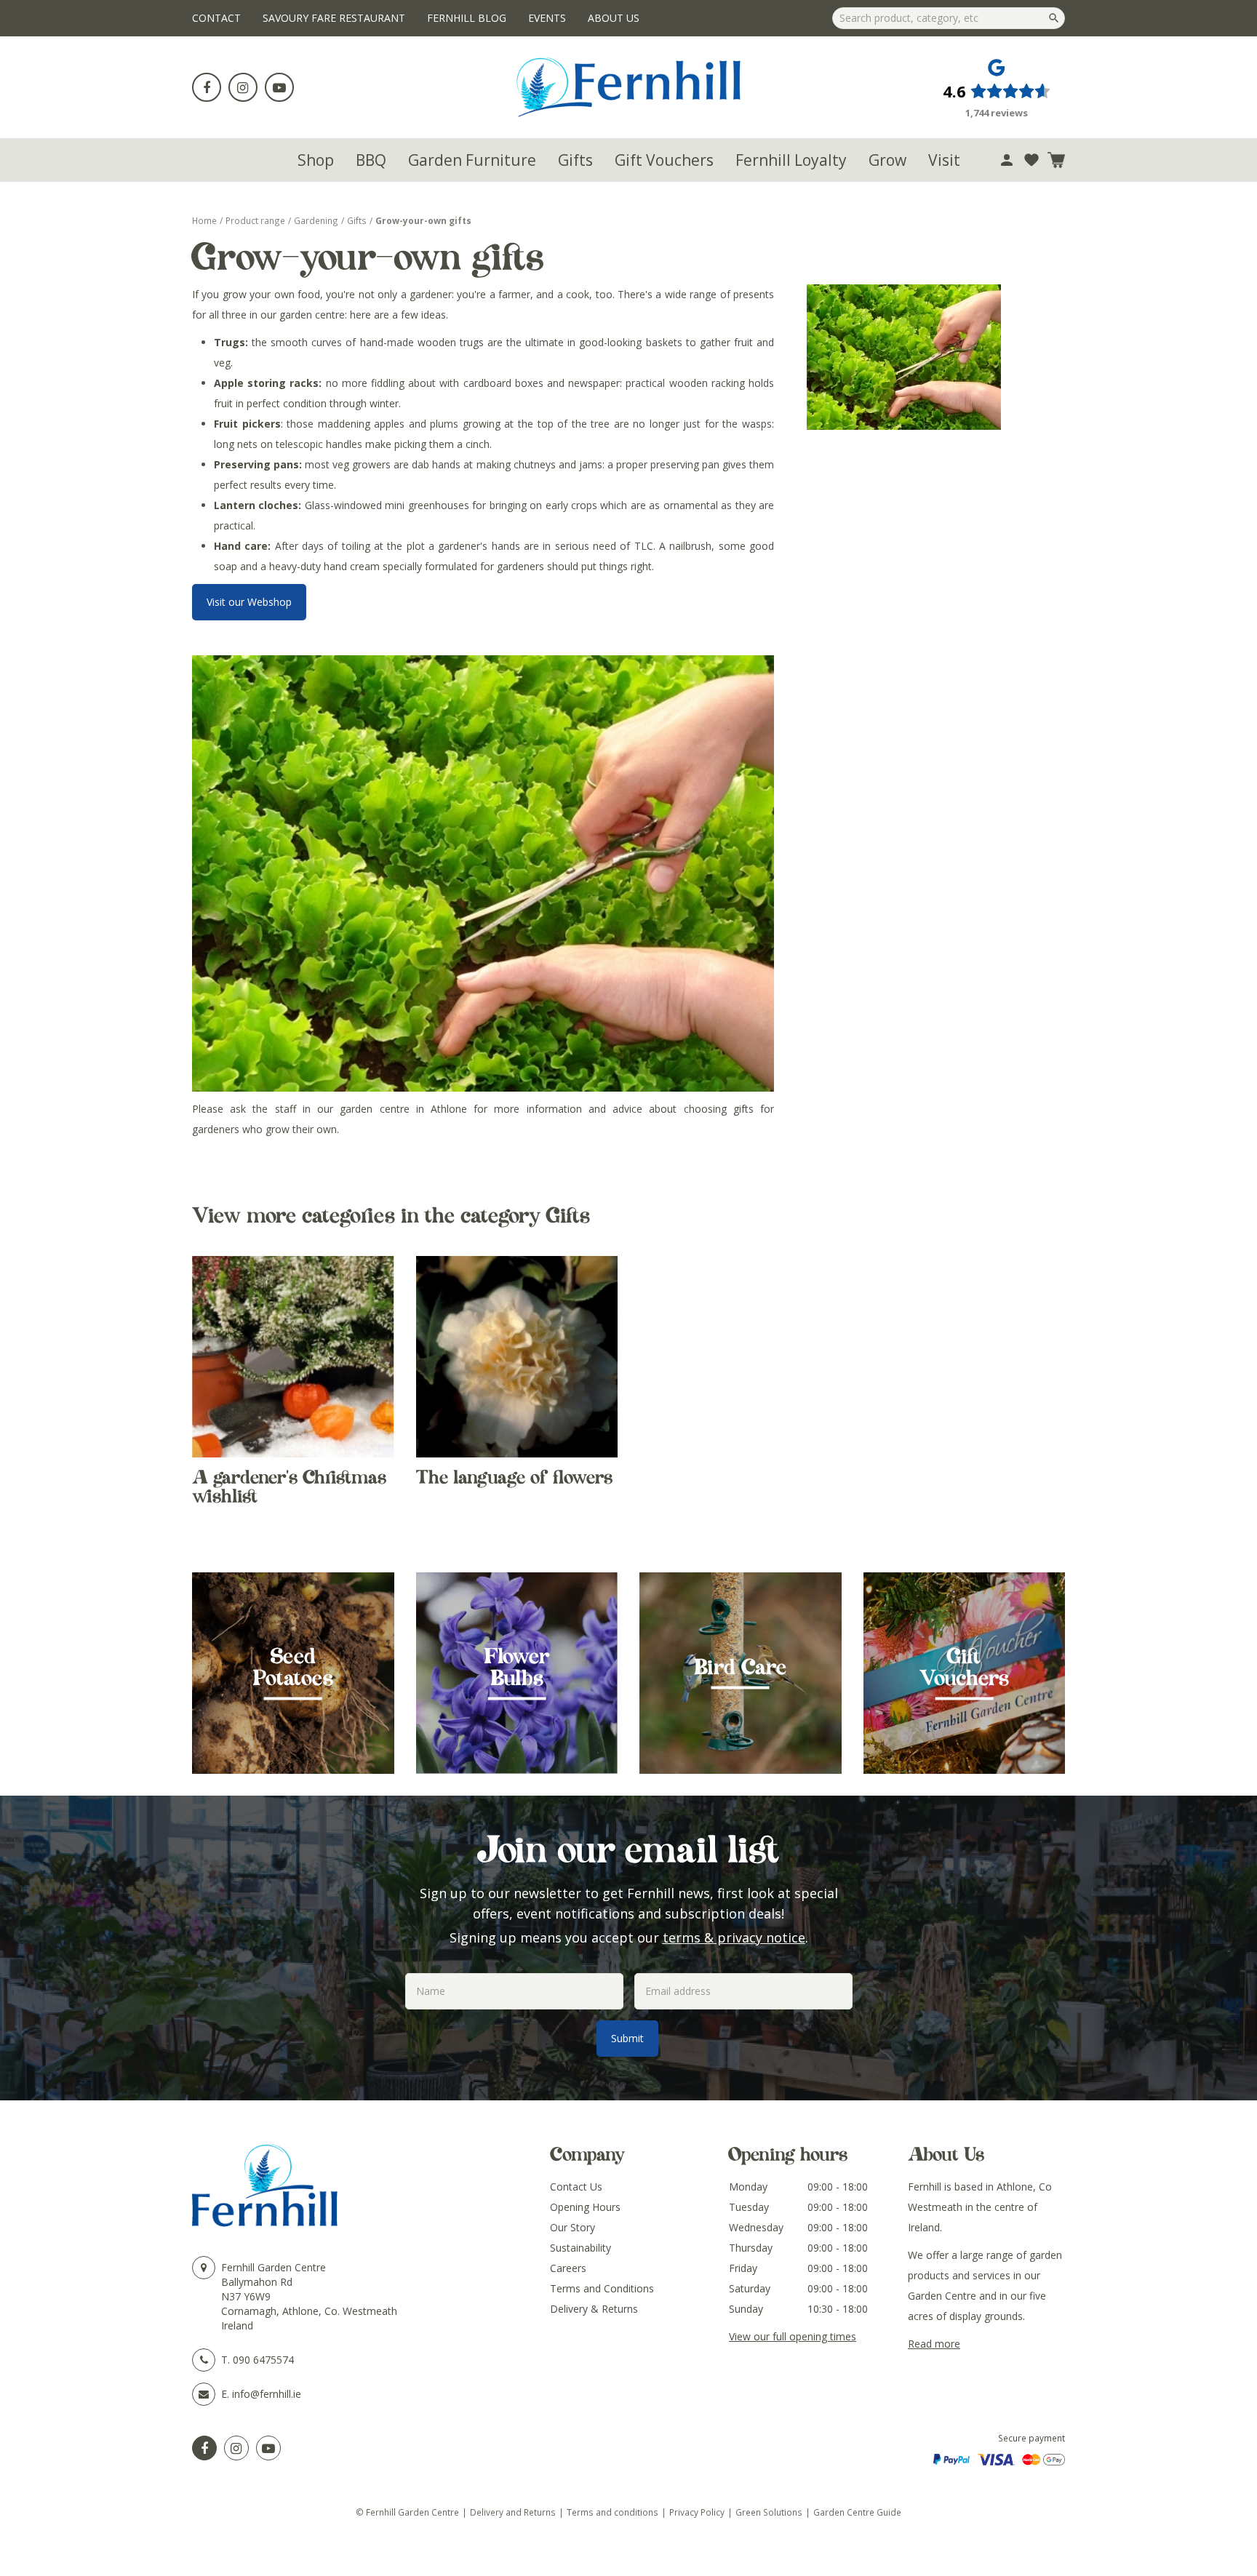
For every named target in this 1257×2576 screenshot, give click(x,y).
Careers (568, 2268)
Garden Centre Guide (857, 2512)
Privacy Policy (697, 2512)
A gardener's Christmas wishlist (289, 1487)
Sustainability (580, 2248)
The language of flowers (514, 1477)
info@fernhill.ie (267, 2394)
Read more (934, 2344)
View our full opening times (793, 2336)
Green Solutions (769, 2512)
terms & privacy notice (734, 1937)
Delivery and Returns (513, 2512)
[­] (207, 87)
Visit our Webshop (249, 602)
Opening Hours (585, 2207)
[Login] (1007, 160)
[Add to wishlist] (1031, 160)
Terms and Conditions (602, 2288)
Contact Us (576, 2187)
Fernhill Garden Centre (274, 2267)
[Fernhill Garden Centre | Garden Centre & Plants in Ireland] (629, 87)
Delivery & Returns (594, 2309)
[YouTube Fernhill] (268, 2448)
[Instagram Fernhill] (236, 2448)
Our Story (572, 2227)
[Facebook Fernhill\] (204, 2448)
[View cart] (1056, 160)
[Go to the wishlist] (1031, 160)
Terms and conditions (612, 2512)
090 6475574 (263, 2360)
